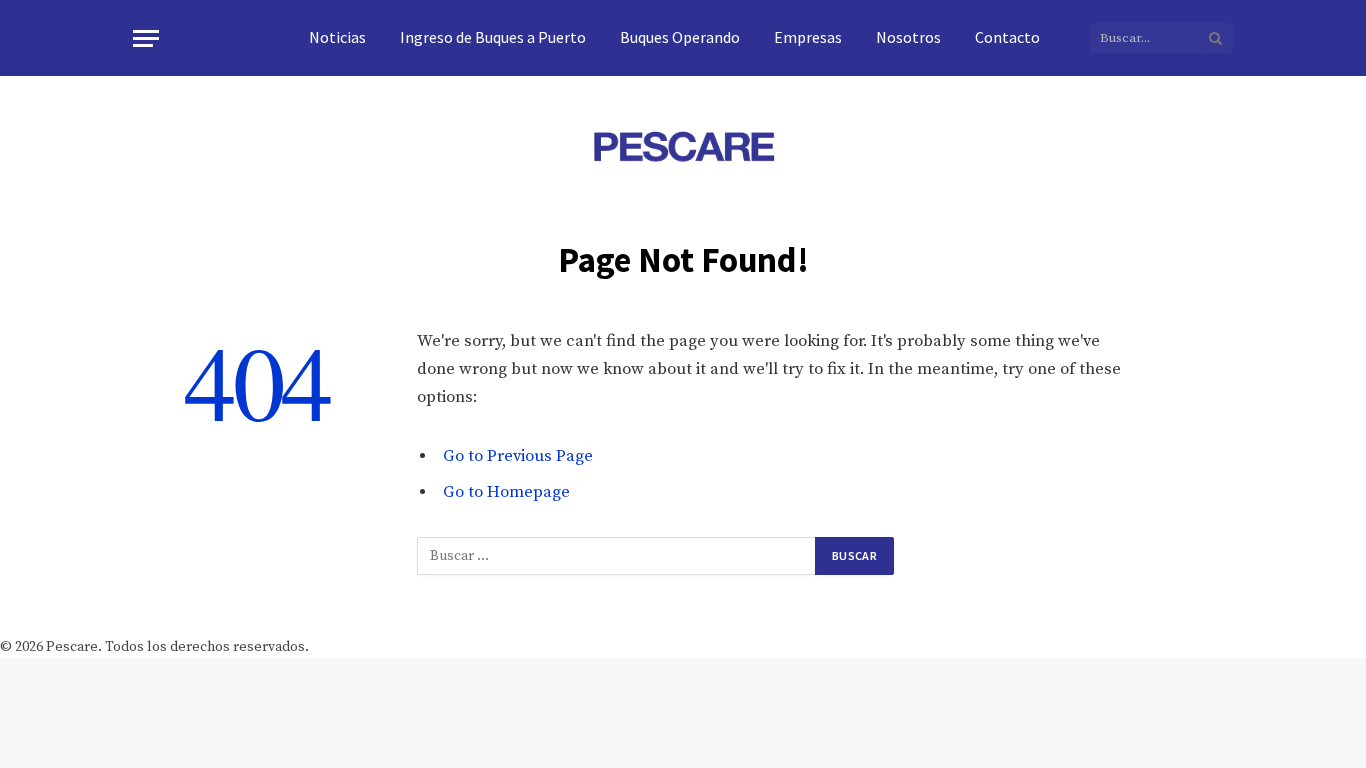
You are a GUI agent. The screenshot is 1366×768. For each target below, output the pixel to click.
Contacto (1007, 37)
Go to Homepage (506, 492)
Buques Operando (680, 37)
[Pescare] (683, 146)
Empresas (808, 37)
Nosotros (908, 37)
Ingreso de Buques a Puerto (493, 37)
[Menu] (146, 38)
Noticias (337, 37)
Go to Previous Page (518, 456)
